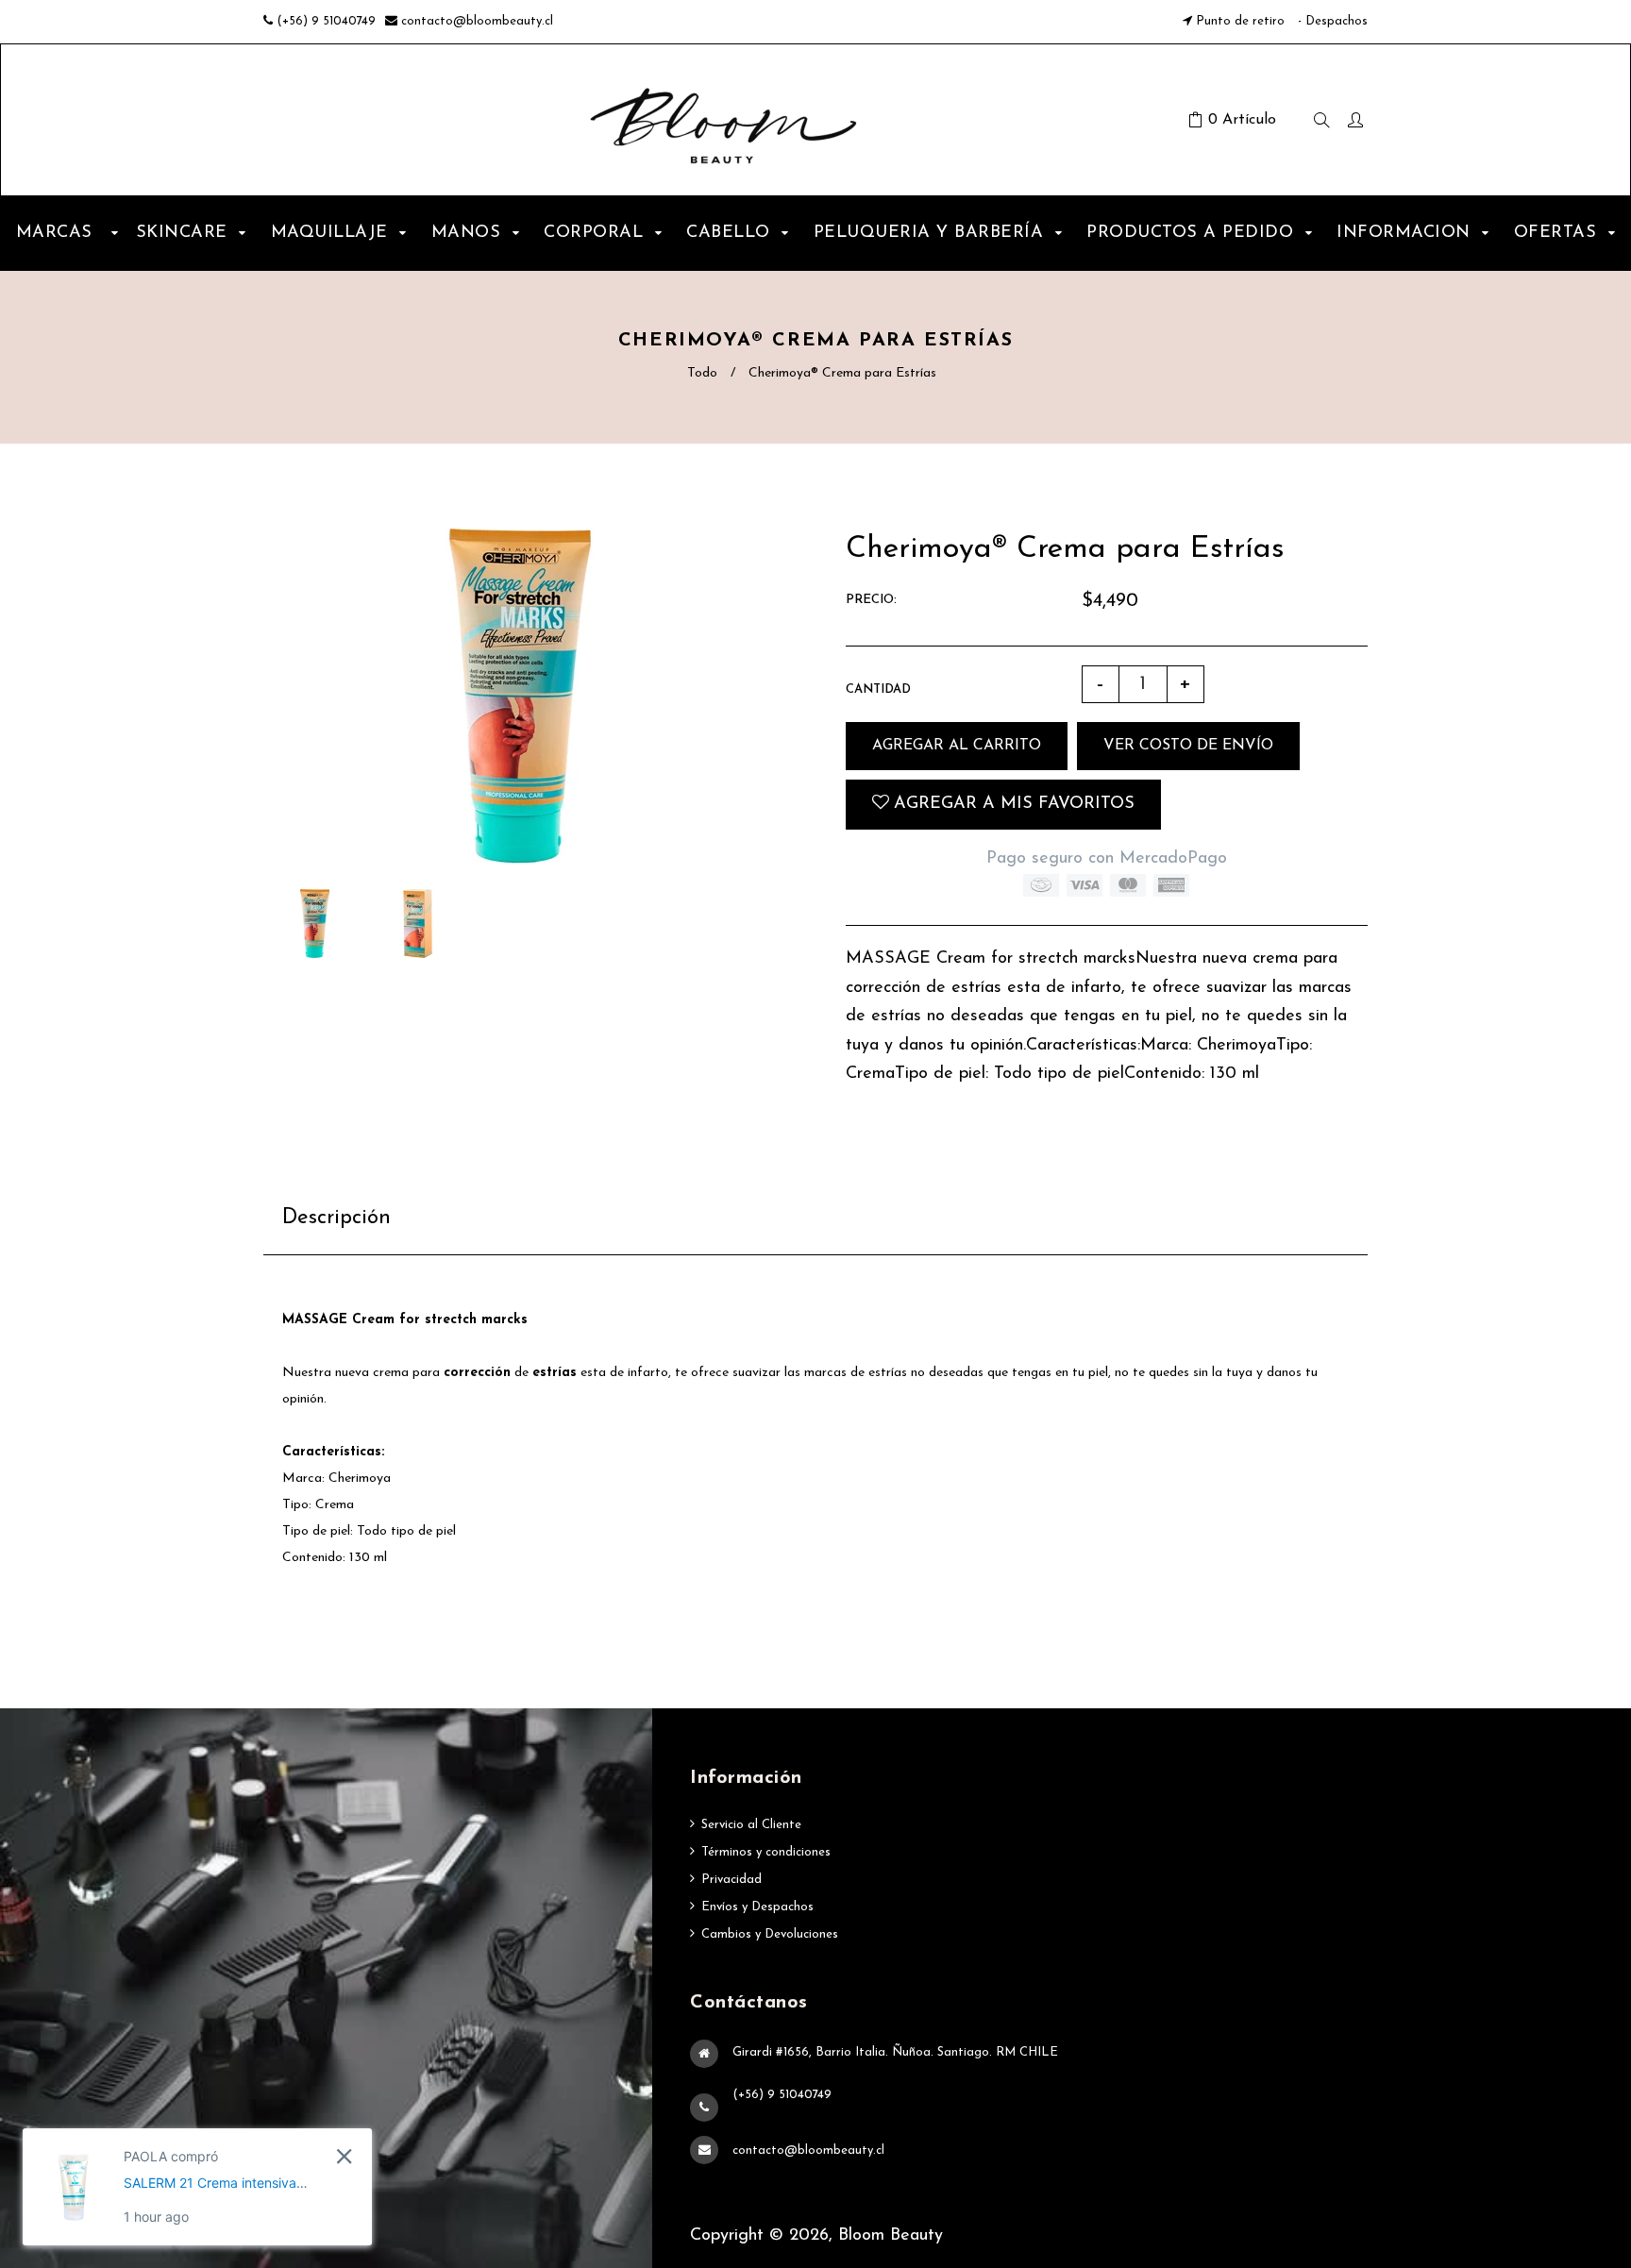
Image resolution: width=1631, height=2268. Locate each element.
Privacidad (731, 1880)
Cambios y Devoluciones (770, 1934)
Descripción (336, 1218)
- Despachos (1331, 21)
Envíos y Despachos (757, 1907)
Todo (702, 373)
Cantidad (878, 689)
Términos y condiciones (766, 1852)
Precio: (871, 600)
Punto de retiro (1240, 21)
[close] (344, 2156)
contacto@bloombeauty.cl (477, 21)
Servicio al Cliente (751, 1825)
